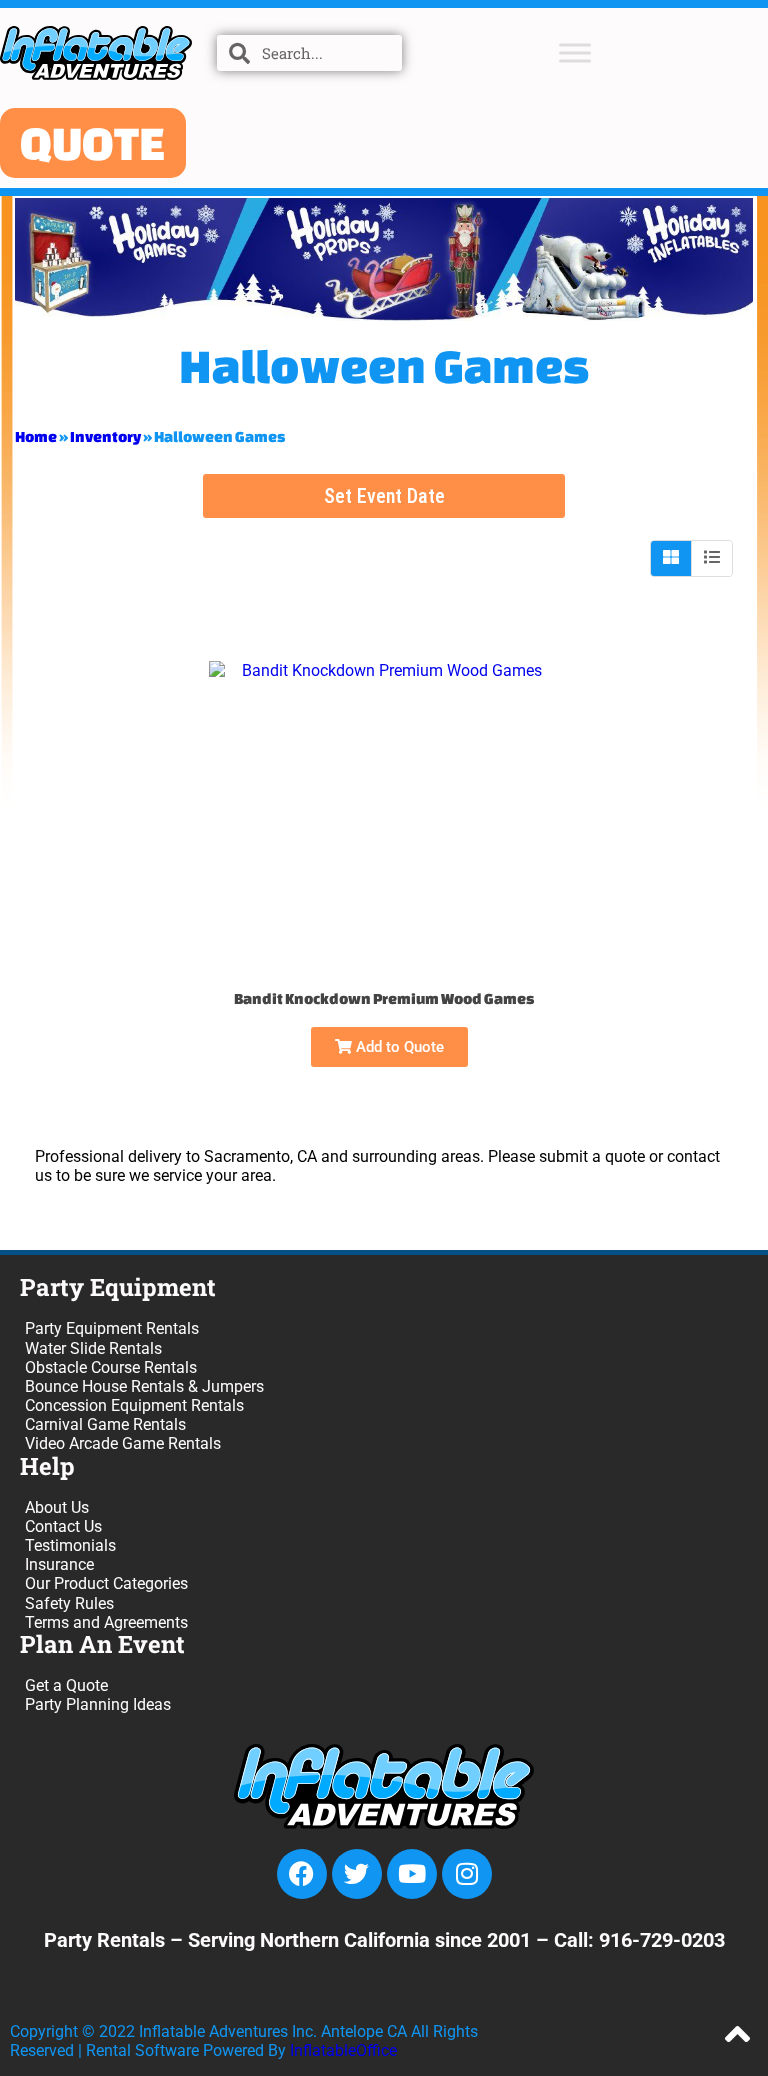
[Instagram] (467, 1874)
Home (36, 436)
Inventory (105, 436)
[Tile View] (671, 558)
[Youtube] (412, 1874)
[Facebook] (302, 1874)
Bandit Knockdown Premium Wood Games (384, 998)
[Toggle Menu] (575, 52)
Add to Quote (398, 1047)
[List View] (712, 558)
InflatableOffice (343, 2050)
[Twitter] (357, 1874)
